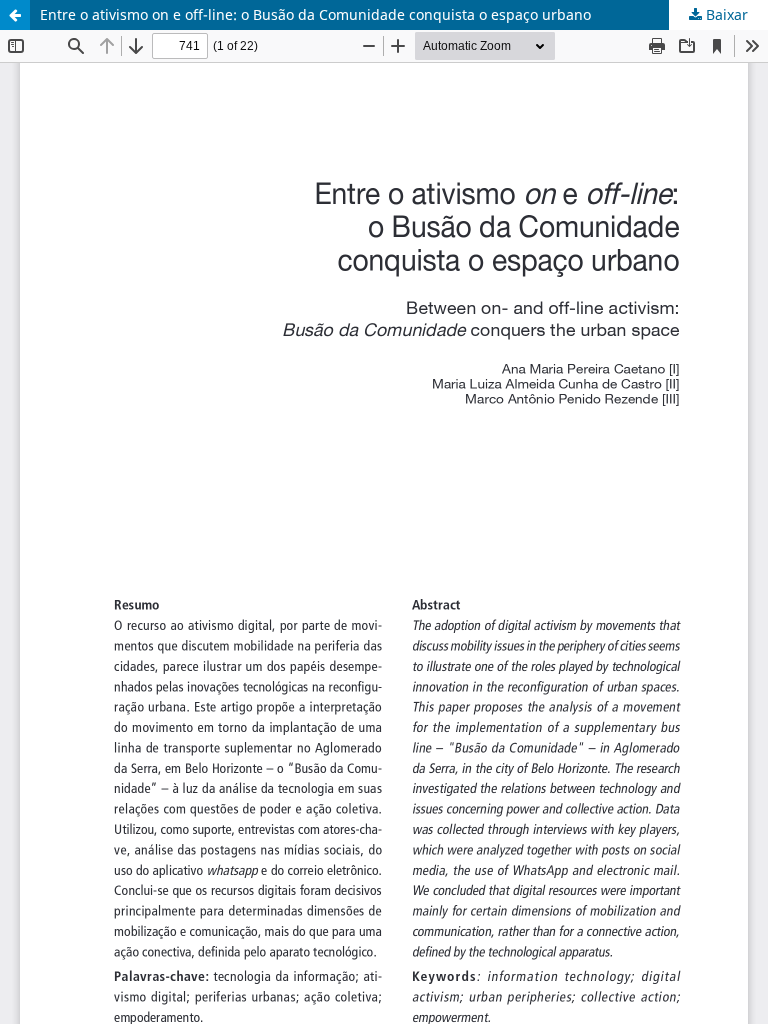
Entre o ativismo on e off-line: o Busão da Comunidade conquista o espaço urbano (315, 14)
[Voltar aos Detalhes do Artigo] (15, 15)
